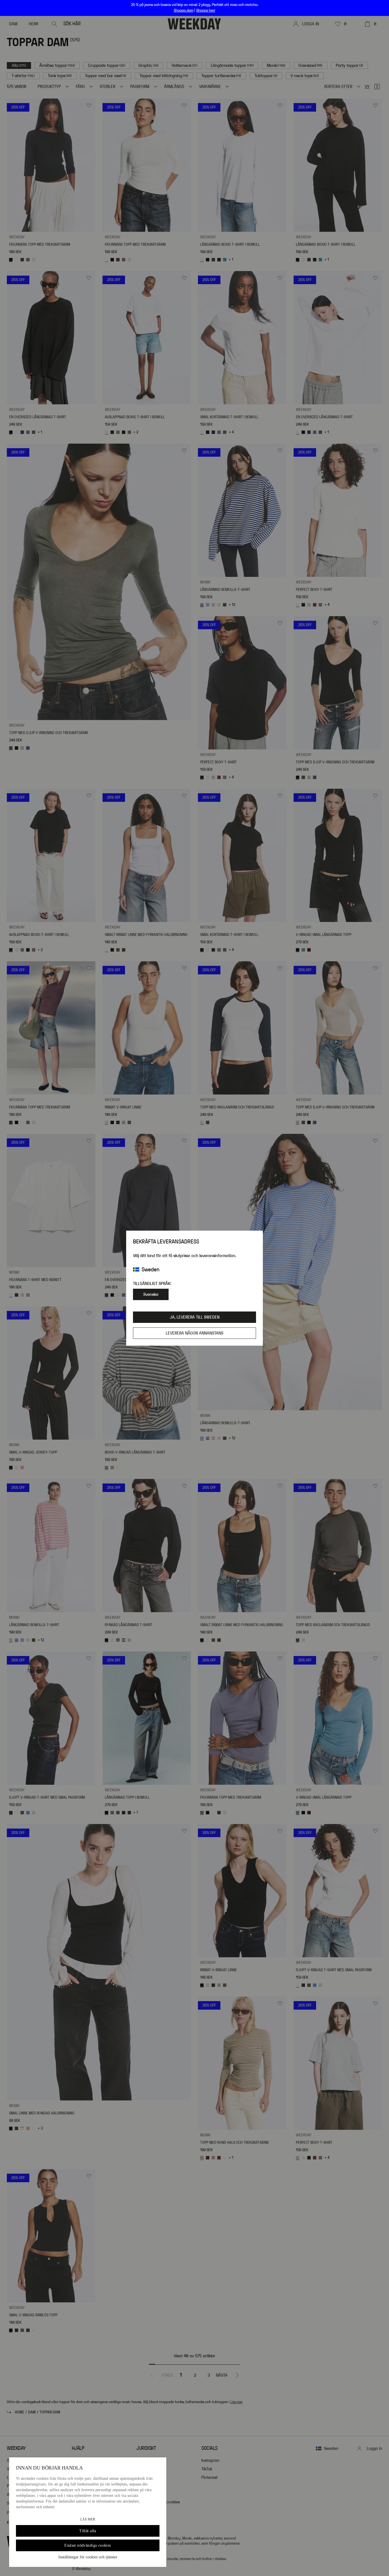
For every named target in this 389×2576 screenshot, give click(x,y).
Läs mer (88, 2519)
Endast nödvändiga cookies (88, 2545)
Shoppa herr (206, 11)
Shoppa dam (184, 11)
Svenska (151, 1294)
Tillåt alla (88, 2531)
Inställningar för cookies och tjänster (88, 2557)
